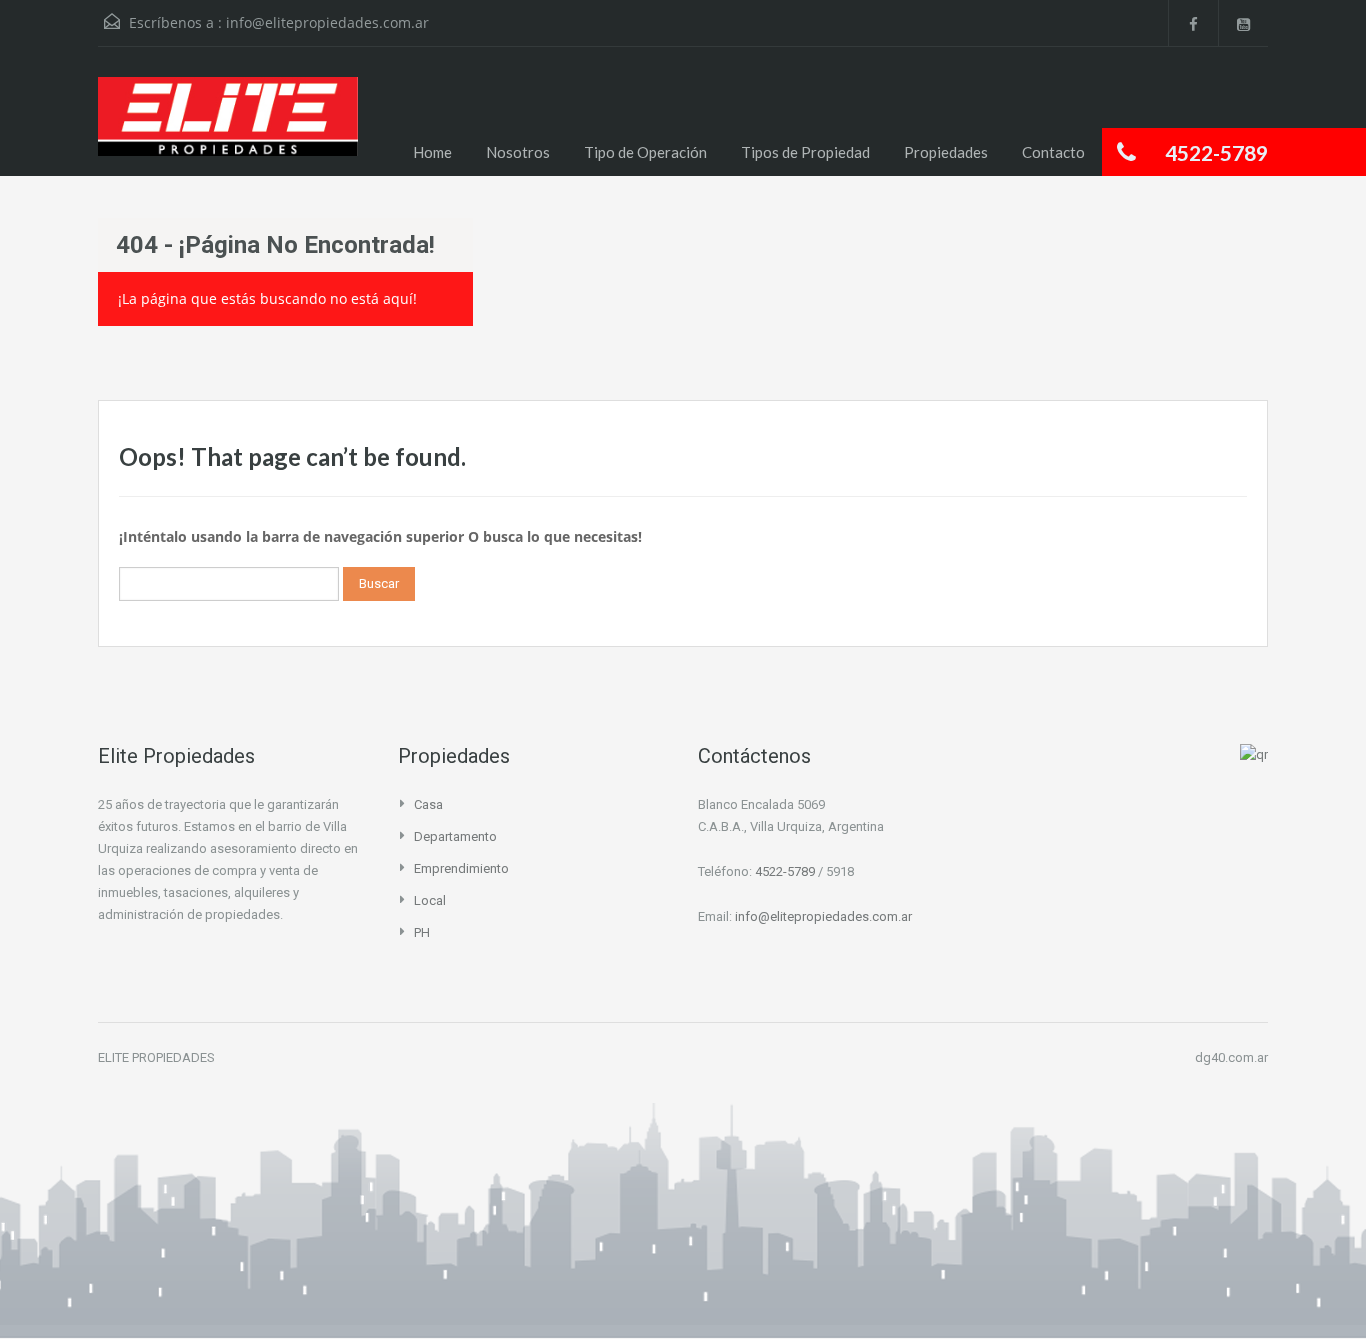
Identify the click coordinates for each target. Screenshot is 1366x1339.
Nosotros (518, 152)
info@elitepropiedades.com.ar (327, 22)
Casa (428, 804)
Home (432, 152)
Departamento (455, 836)
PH (422, 932)
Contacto (1053, 152)
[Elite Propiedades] (228, 126)
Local (430, 900)
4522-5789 (785, 871)
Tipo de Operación (645, 152)
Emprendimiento (461, 868)
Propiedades (946, 152)
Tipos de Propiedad (805, 152)
